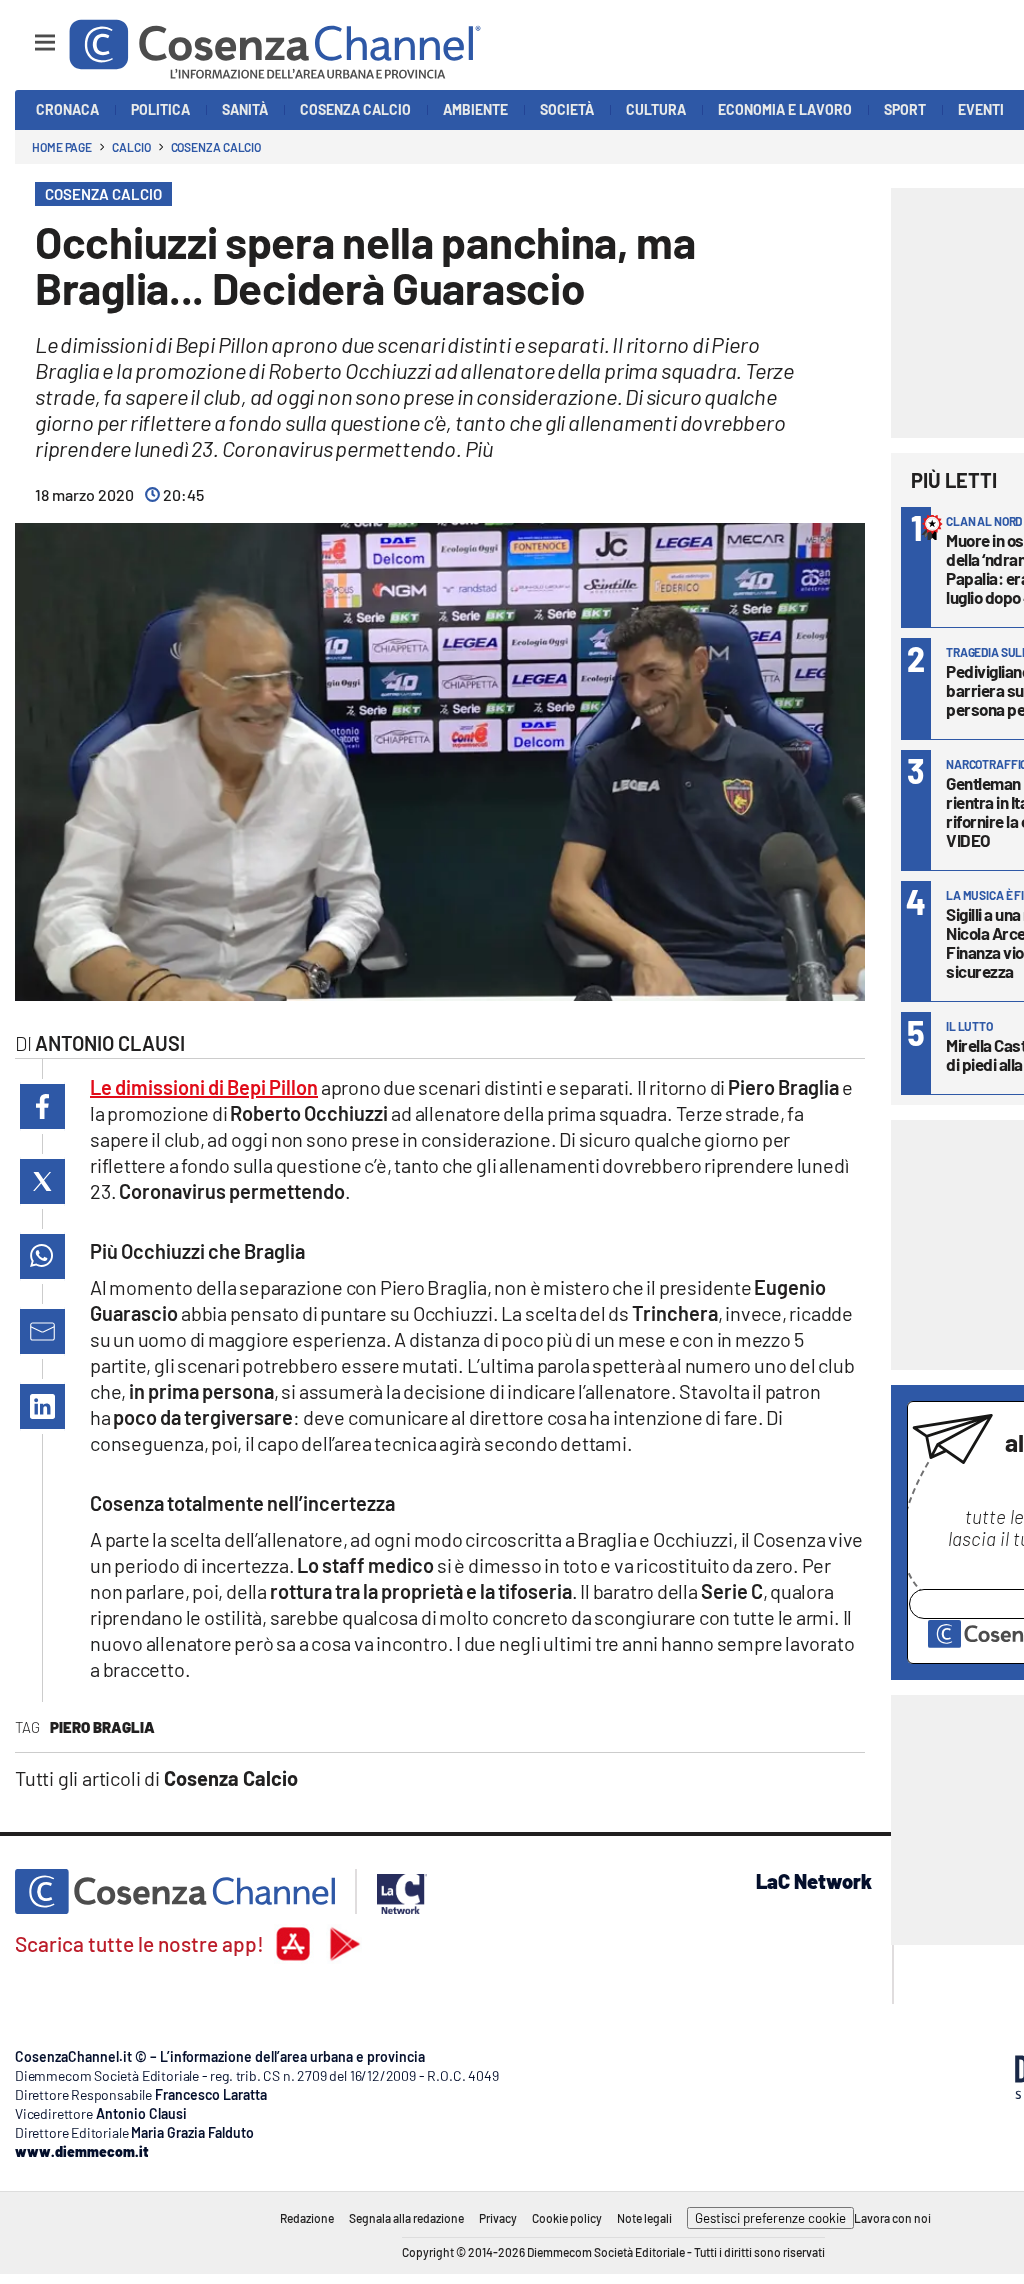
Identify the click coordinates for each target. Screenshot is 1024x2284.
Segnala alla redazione (406, 2218)
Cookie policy (567, 2218)
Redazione (307, 2218)
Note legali (644, 2218)
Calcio (131, 147)
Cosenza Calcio (216, 147)
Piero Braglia (102, 1727)
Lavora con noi (892, 2218)
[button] (42, 1106)
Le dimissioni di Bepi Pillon (204, 1087)
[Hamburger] (26, 33)
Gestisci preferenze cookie (770, 2218)
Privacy (498, 2218)
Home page (62, 147)
